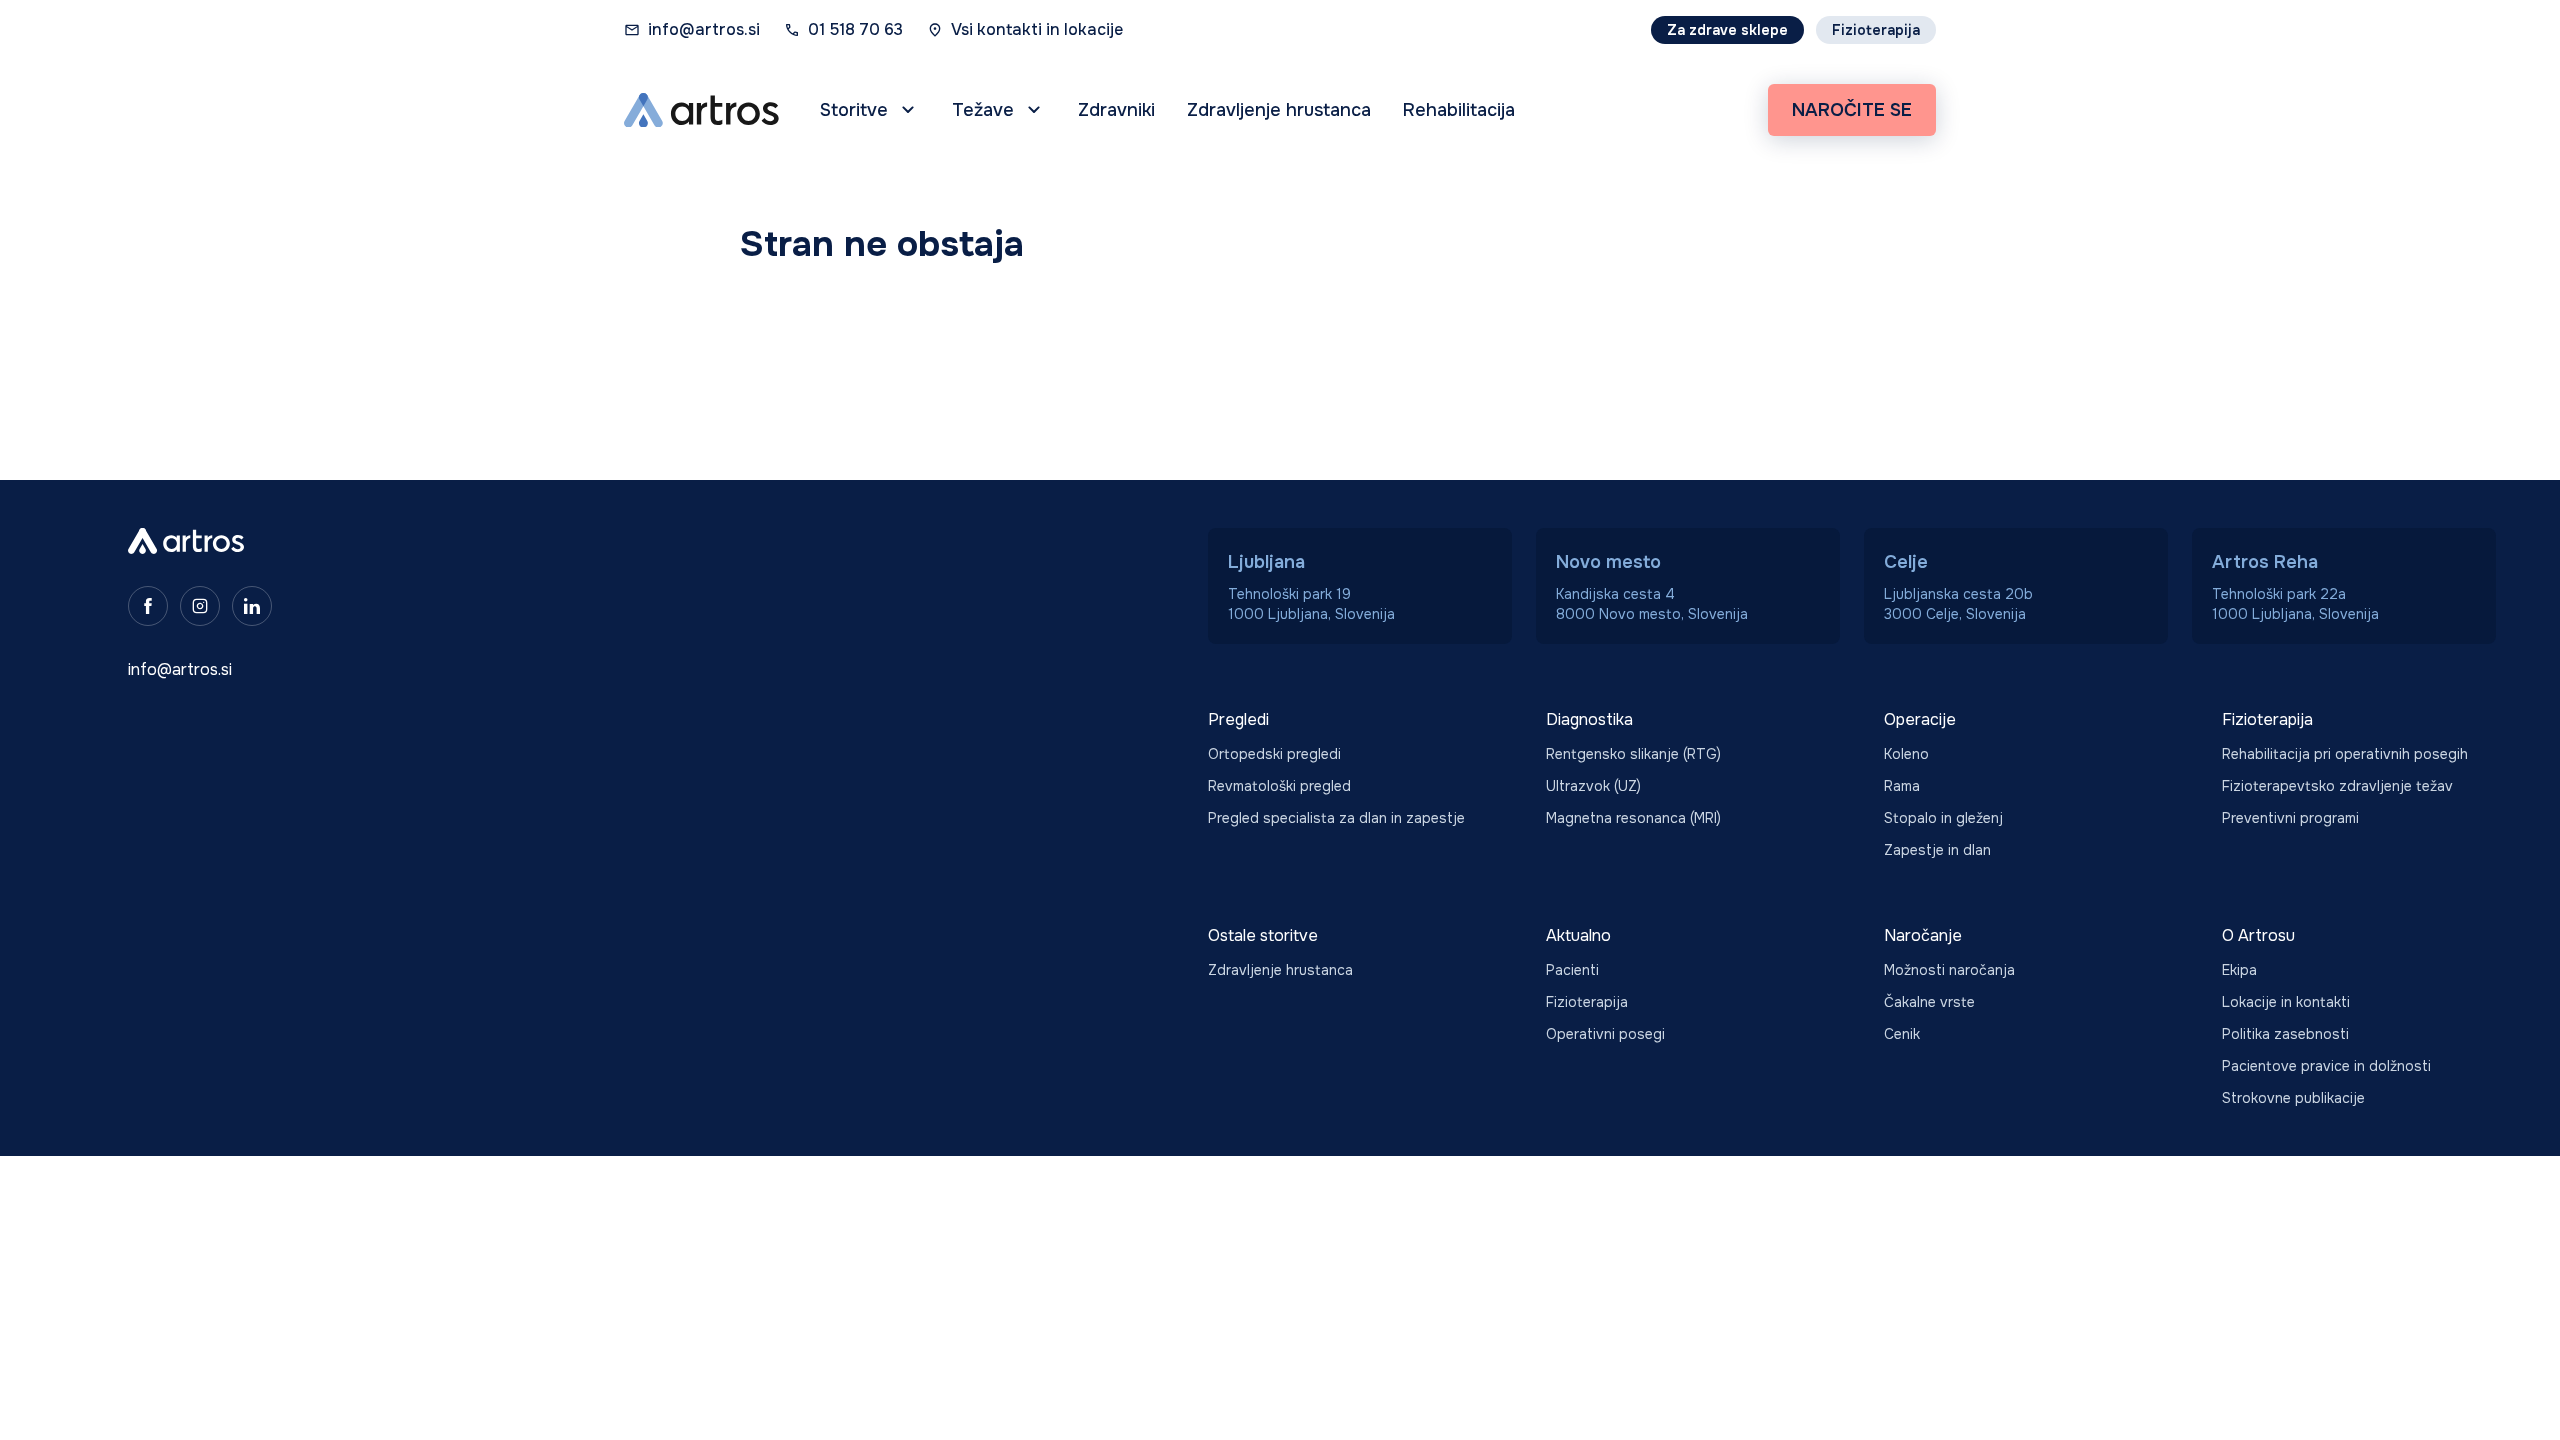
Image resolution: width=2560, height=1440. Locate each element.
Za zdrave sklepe (1727, 30)
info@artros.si (704, 29)
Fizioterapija (1876, 30)
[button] (870, 110)
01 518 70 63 (855, 29)
